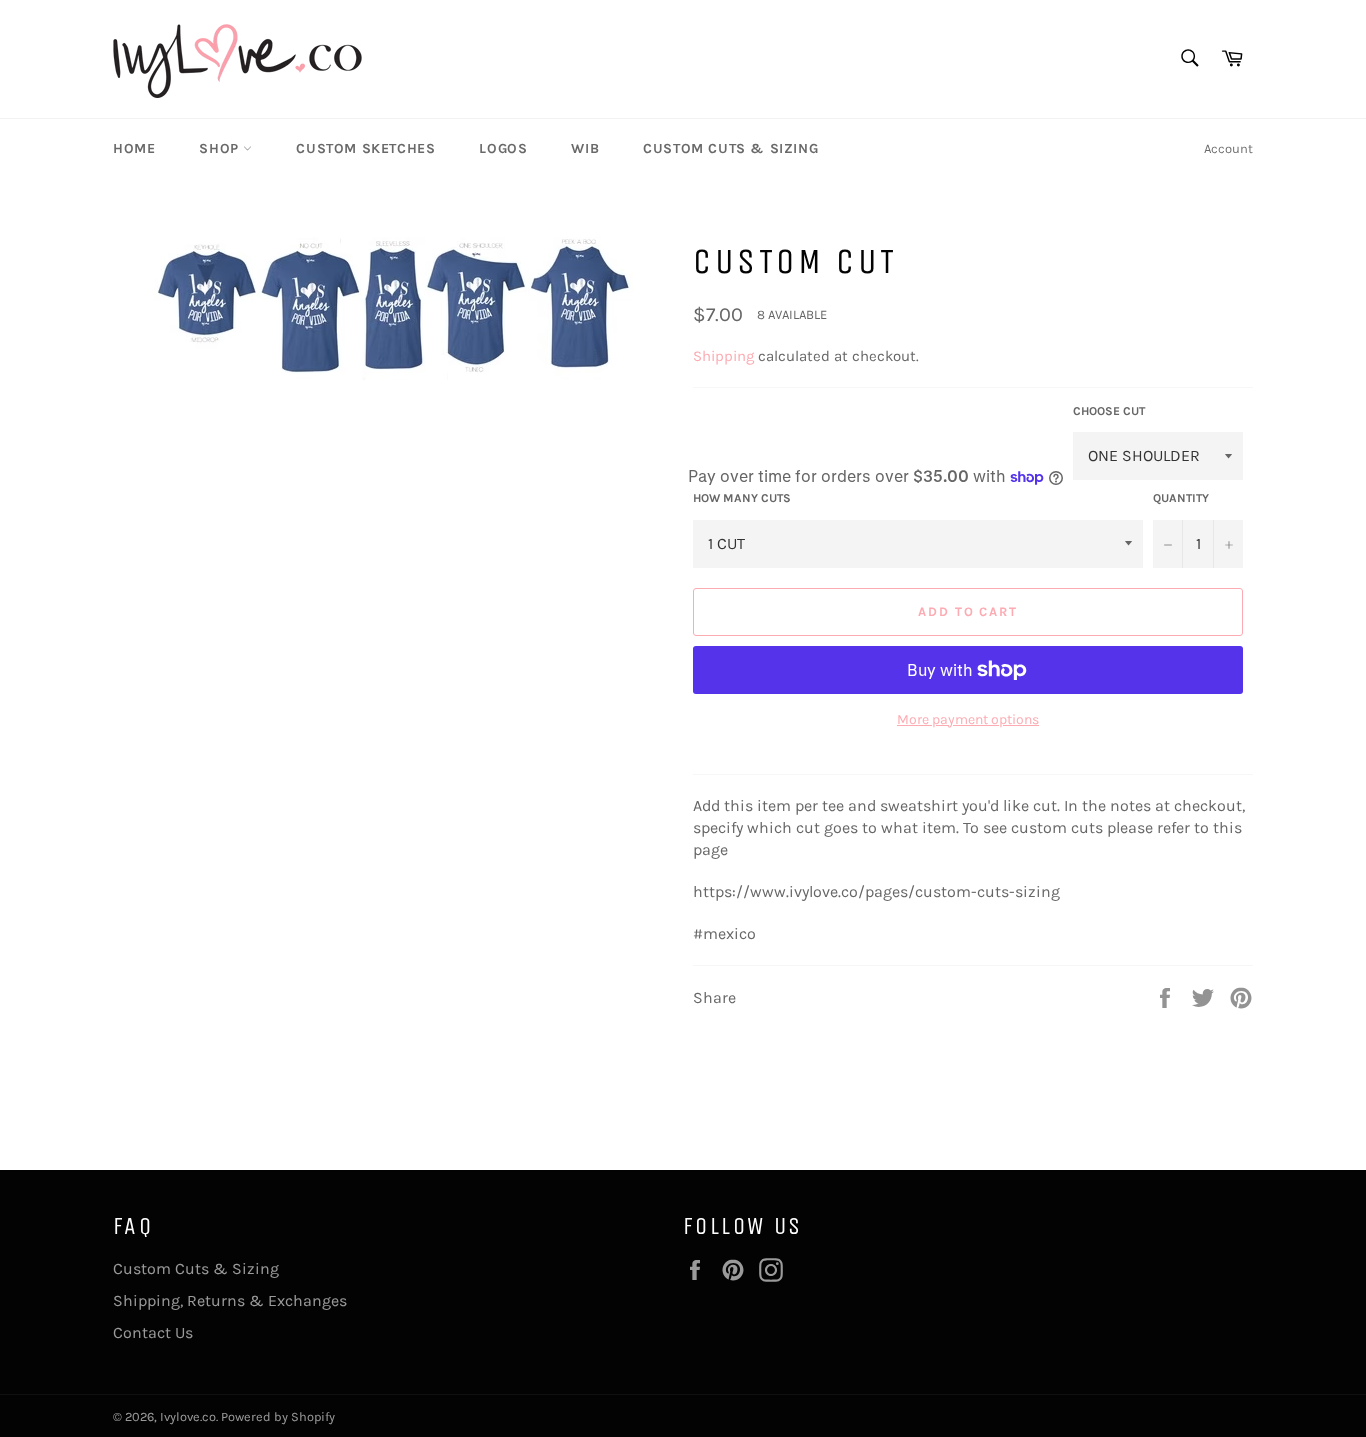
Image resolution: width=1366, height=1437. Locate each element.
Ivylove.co (188, 1416)
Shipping (723, 356)
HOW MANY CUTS (742, 498)
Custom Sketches (365, 148)
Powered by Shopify (278, 1416)
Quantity (1181, 498)
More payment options (968, 719)
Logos (503, 148)
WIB (585, 148)
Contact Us (153, 1332)
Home (134, 148)
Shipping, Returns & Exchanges (230, 1300)
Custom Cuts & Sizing (730, 148)
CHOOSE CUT (1109, 411)
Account (1228, 148)
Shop (221, 148)
